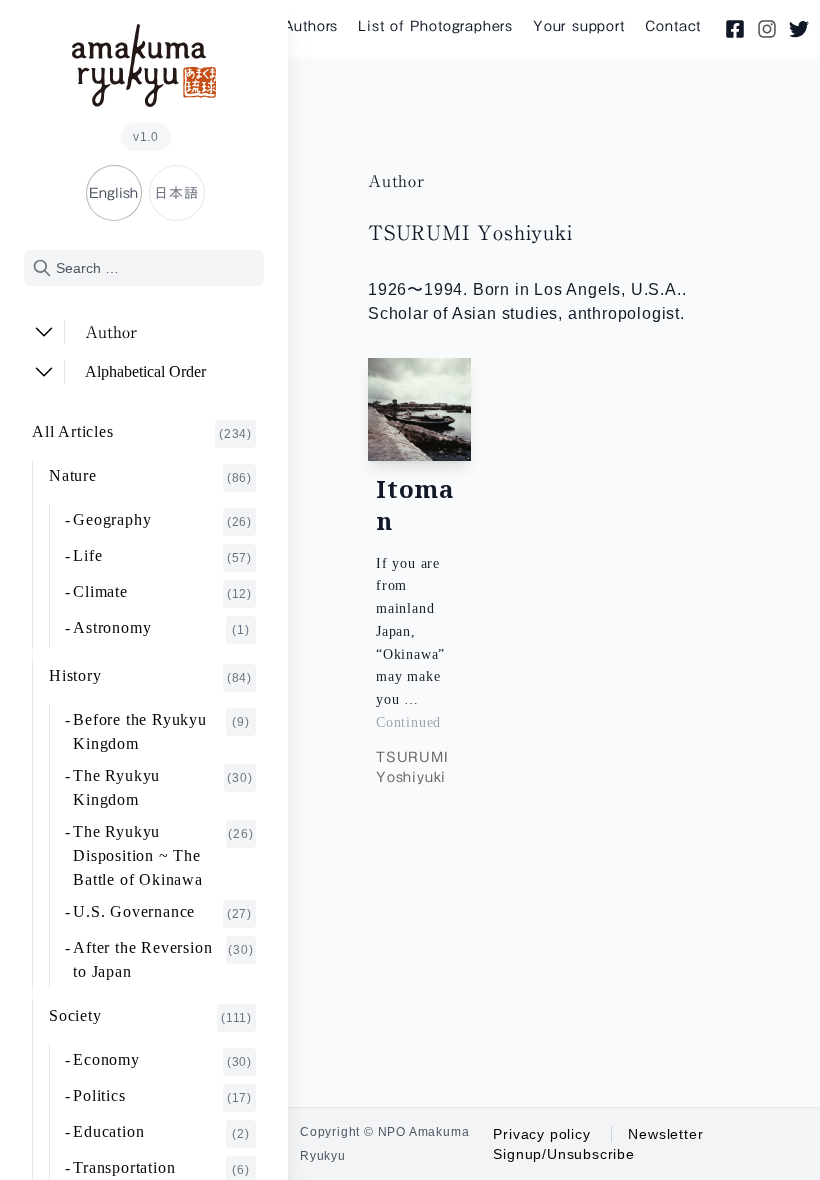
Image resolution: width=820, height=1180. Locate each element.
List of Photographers (435, 26)
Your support (579, 26)
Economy (162, 1060)
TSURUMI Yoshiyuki (412, 767)
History (150, 676)
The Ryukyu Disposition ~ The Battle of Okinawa (163, 855)
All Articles (142, 432)
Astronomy (161, 628)
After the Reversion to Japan (163, 959)
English (113, 193)
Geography (162, 520)
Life (162, 556)
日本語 (176, 193)
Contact (673, 26)
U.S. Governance (162, 912)
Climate (162, 592)
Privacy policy (541, 1134)
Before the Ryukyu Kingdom (161, 731)
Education (161, 1132)
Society (150, 1016)
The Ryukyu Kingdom (162, 787)
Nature (150, 476)
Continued (408, 722)
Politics (162, 1096)
